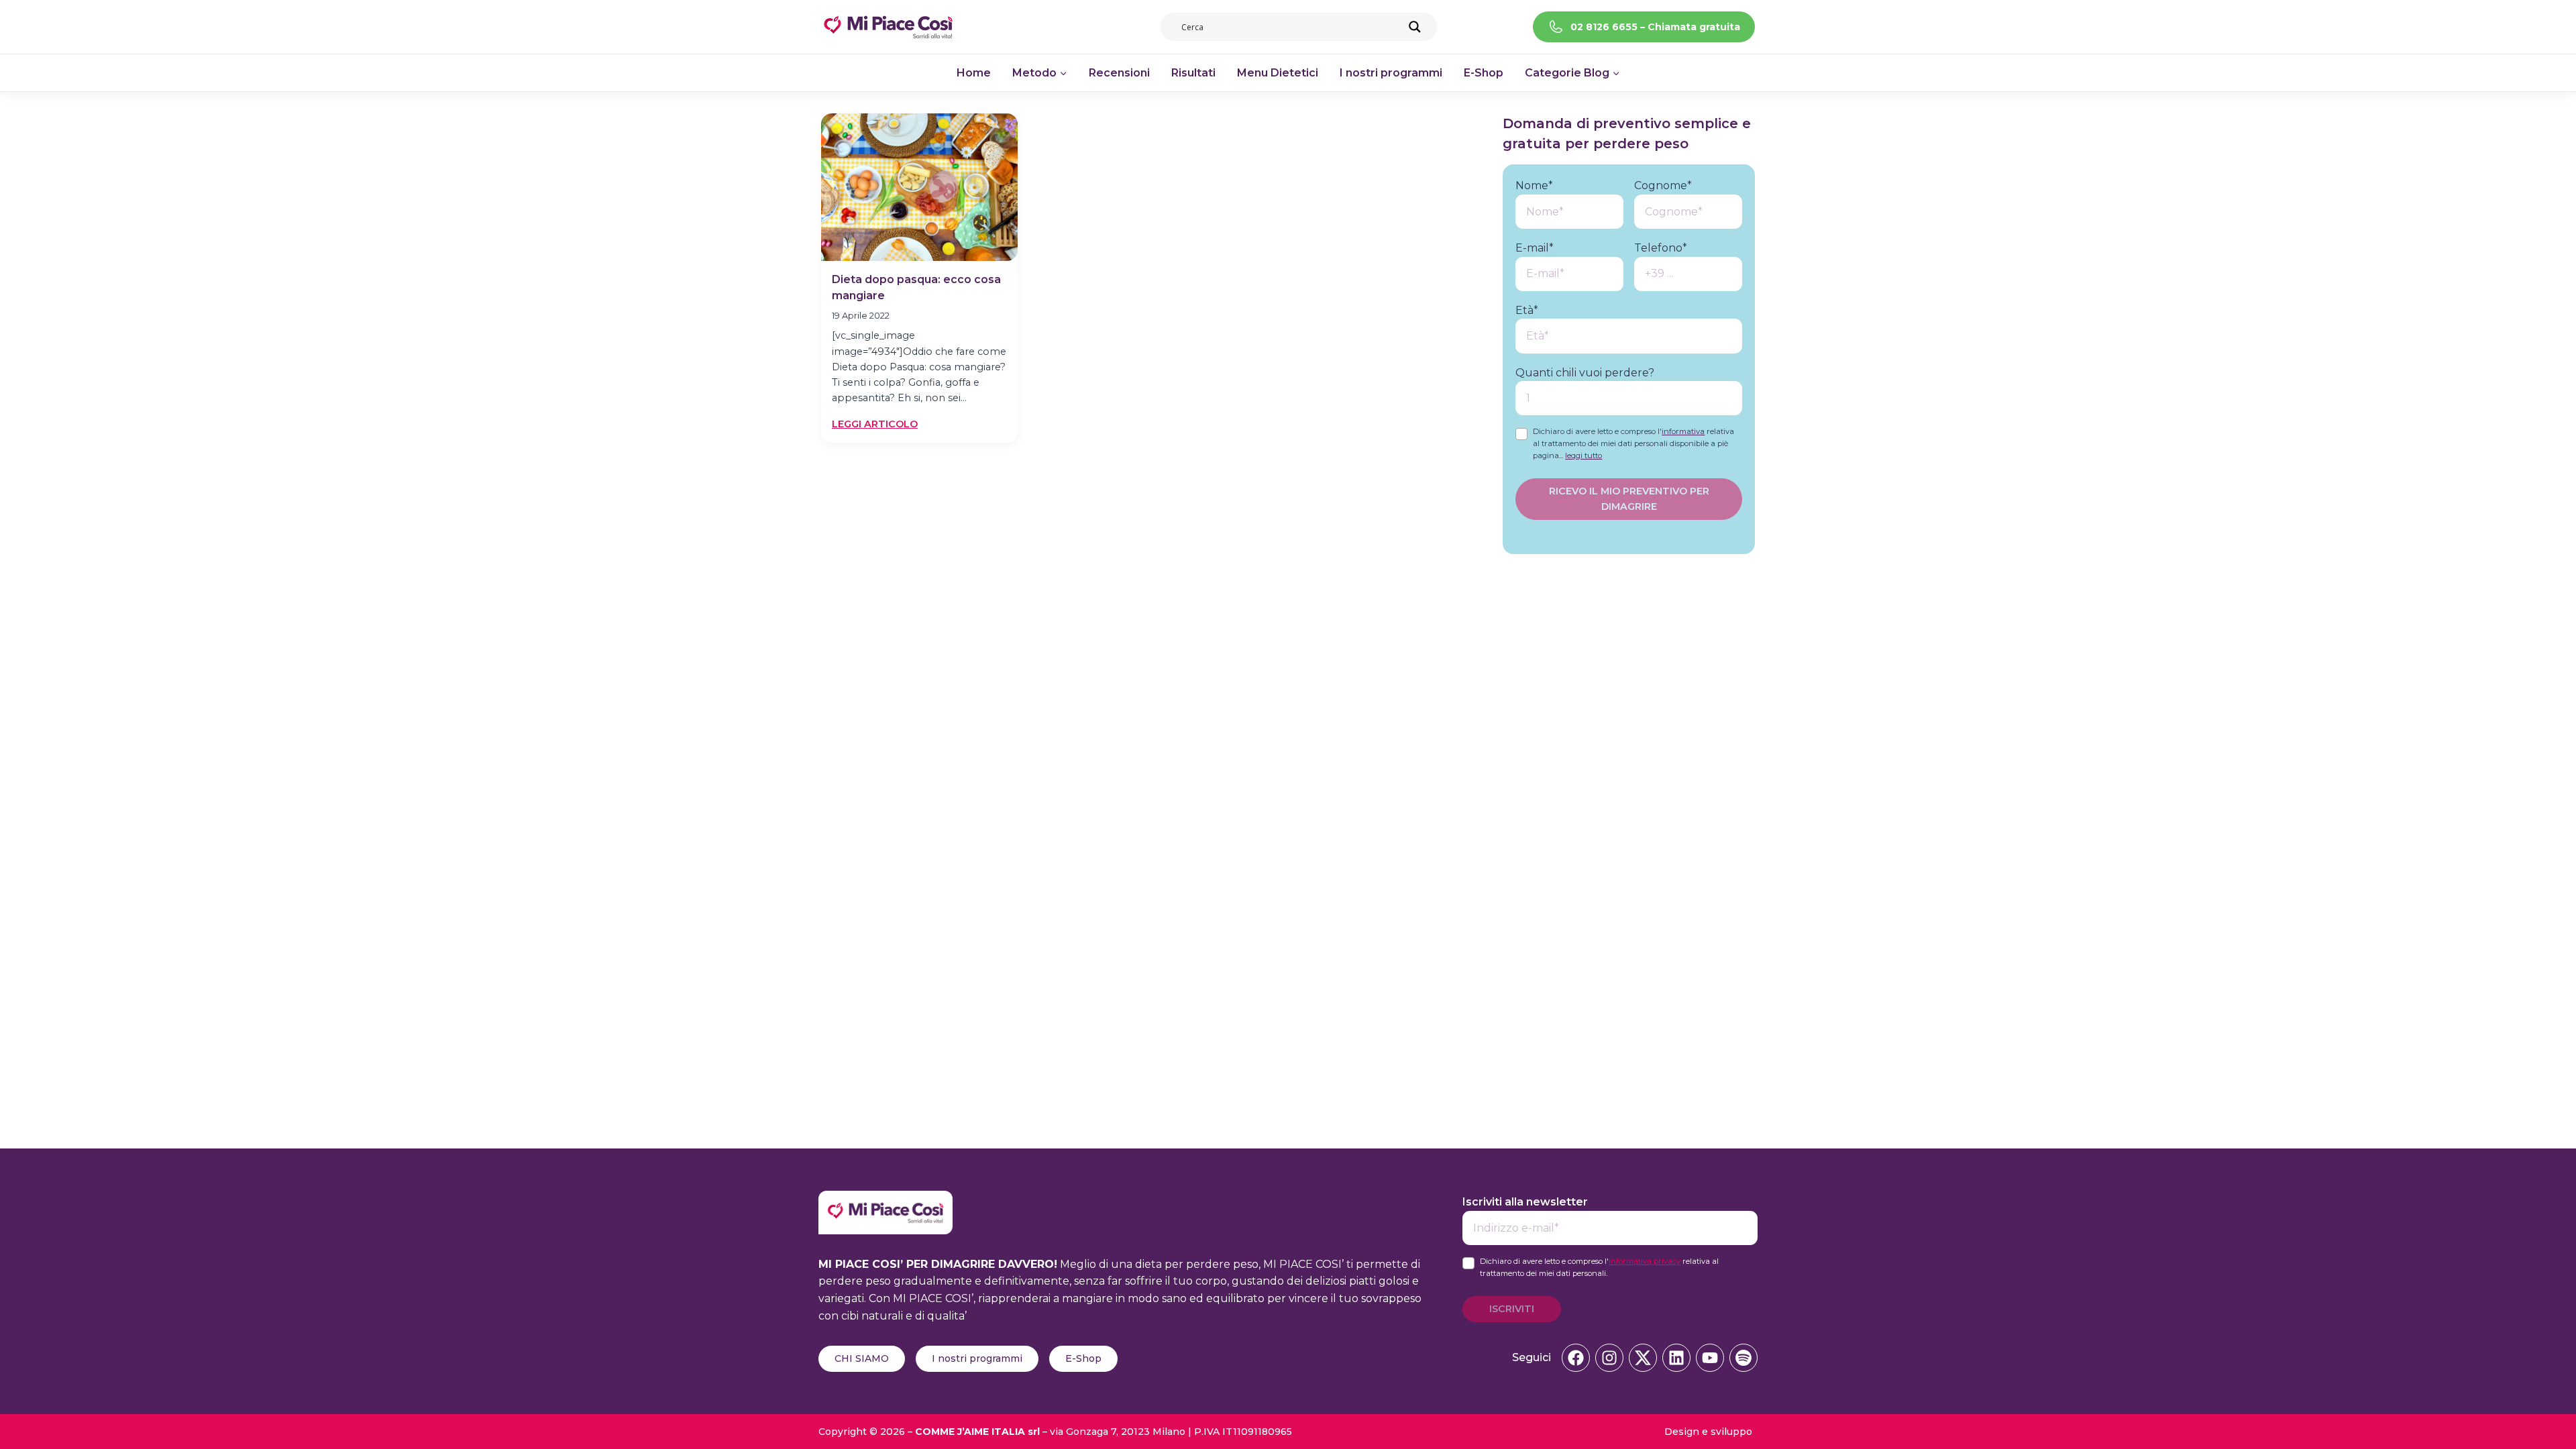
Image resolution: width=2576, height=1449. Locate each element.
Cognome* (1663, 185)
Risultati (1193, 73)
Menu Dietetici (1278, 73)
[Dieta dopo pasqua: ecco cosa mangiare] (919, 187)
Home (974, 73)
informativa (1683, 431)
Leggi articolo (875, 425)
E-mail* (1535, 248)
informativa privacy (1645, 1261)
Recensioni (1119, 73)
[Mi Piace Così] (885, 1199)
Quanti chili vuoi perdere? (1585, 373)
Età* (1527, 310)
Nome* (1534, 185)
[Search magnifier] (1415, 27)
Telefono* (1661, 248)
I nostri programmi (1391, 73)
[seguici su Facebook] (1576, 1358)
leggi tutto (1584, 455)
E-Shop (1484, 73)
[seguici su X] (1643, 1358)
